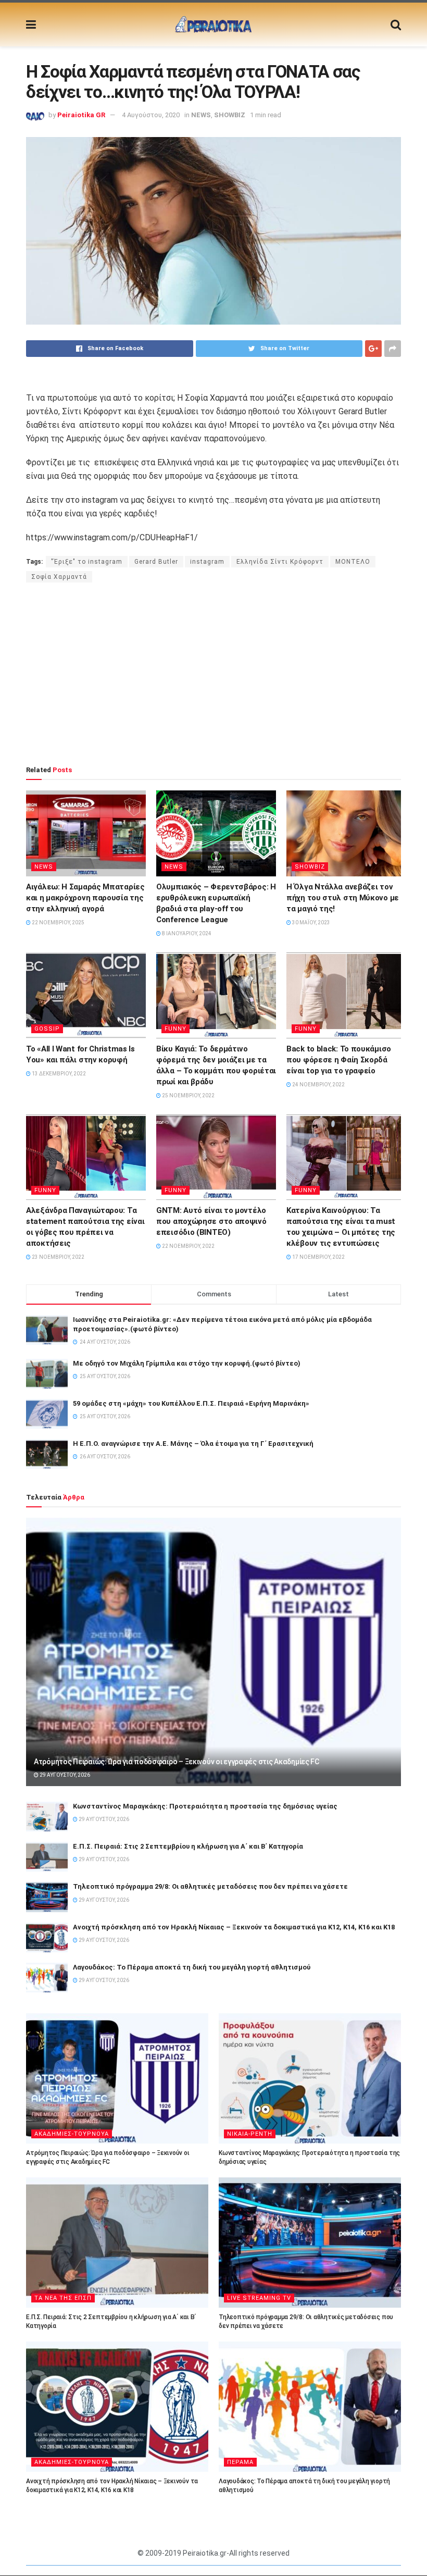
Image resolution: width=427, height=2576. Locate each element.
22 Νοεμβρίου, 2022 (188, 1246)
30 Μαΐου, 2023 (311, 922)
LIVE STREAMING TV (259, 2298)
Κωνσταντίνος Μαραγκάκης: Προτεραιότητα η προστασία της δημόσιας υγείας (205, 1806)
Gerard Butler (156, 562)
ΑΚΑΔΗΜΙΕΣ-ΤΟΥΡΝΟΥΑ (72, 2134)
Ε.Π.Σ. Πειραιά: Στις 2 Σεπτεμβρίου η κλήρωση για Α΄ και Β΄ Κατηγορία (188, 1846)
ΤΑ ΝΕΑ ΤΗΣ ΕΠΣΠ (63, 2298)
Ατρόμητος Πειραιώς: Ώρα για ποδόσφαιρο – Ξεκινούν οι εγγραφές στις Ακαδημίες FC (177, 1762)
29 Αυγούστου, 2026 (64, 1775)
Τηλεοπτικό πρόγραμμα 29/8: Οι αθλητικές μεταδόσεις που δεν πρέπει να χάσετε (210, 1886)
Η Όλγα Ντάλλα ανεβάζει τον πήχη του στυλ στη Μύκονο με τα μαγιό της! (343, 898)
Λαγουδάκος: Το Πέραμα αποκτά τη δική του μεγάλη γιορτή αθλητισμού (192, 1967)
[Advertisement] (213, 674)
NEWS (201, 115)
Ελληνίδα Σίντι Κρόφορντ (280, 562)
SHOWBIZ (230, 115)
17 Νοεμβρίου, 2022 (318, 1257)
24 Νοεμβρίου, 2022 (318, 1085)
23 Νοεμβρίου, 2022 (58, 1257)
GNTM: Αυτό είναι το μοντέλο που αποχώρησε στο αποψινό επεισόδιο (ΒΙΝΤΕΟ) (211, 1221)
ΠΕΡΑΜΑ (240, 2462)
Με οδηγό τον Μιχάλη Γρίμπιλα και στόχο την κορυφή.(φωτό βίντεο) (187, 1363)
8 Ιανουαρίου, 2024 (186, 933)
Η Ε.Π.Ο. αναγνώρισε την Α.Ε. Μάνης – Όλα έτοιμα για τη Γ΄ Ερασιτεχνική (193, 1444)
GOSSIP (47, 1029)
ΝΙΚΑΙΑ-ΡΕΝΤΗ (250, 2134)
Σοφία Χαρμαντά (59, 577)
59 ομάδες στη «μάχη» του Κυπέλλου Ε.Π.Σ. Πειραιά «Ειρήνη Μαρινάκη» (191, 1403)
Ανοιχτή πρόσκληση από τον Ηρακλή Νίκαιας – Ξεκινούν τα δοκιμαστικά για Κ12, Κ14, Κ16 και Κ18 (234, 1927)
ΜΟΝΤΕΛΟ (353, 562)
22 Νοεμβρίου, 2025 (58, 922)
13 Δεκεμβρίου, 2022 (58, 1074)
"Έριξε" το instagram (87, 562)
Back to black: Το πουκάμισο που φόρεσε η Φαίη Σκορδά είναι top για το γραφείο (339, 1060)
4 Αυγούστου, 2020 (151, 115)
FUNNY (175, 1029)
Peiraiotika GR (81, 115)
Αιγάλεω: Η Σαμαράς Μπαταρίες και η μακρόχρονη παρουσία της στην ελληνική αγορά (85, 898)
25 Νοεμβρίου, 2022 (188, 1095)
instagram (207, 562)
